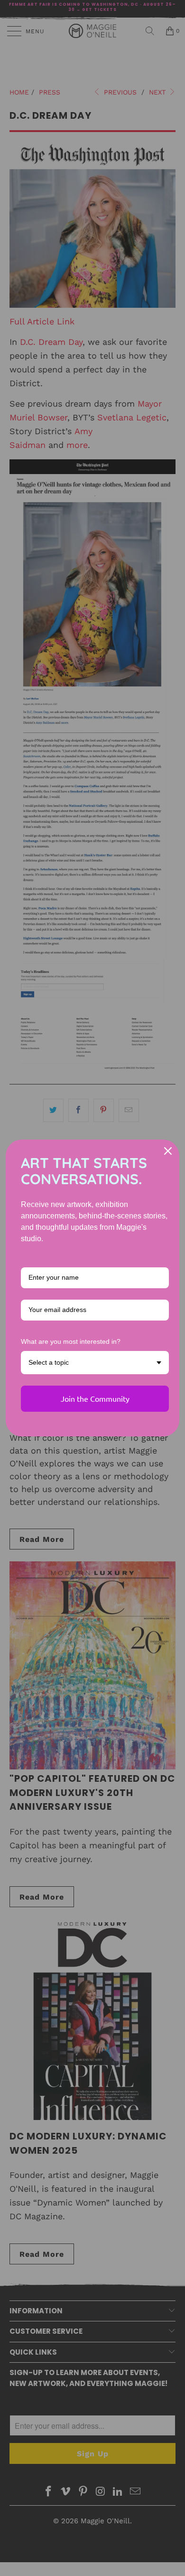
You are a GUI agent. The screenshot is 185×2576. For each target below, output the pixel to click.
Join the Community (95, 1398)
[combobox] (95, 1363)
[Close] (168, 1151)
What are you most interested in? (71, 1341)
